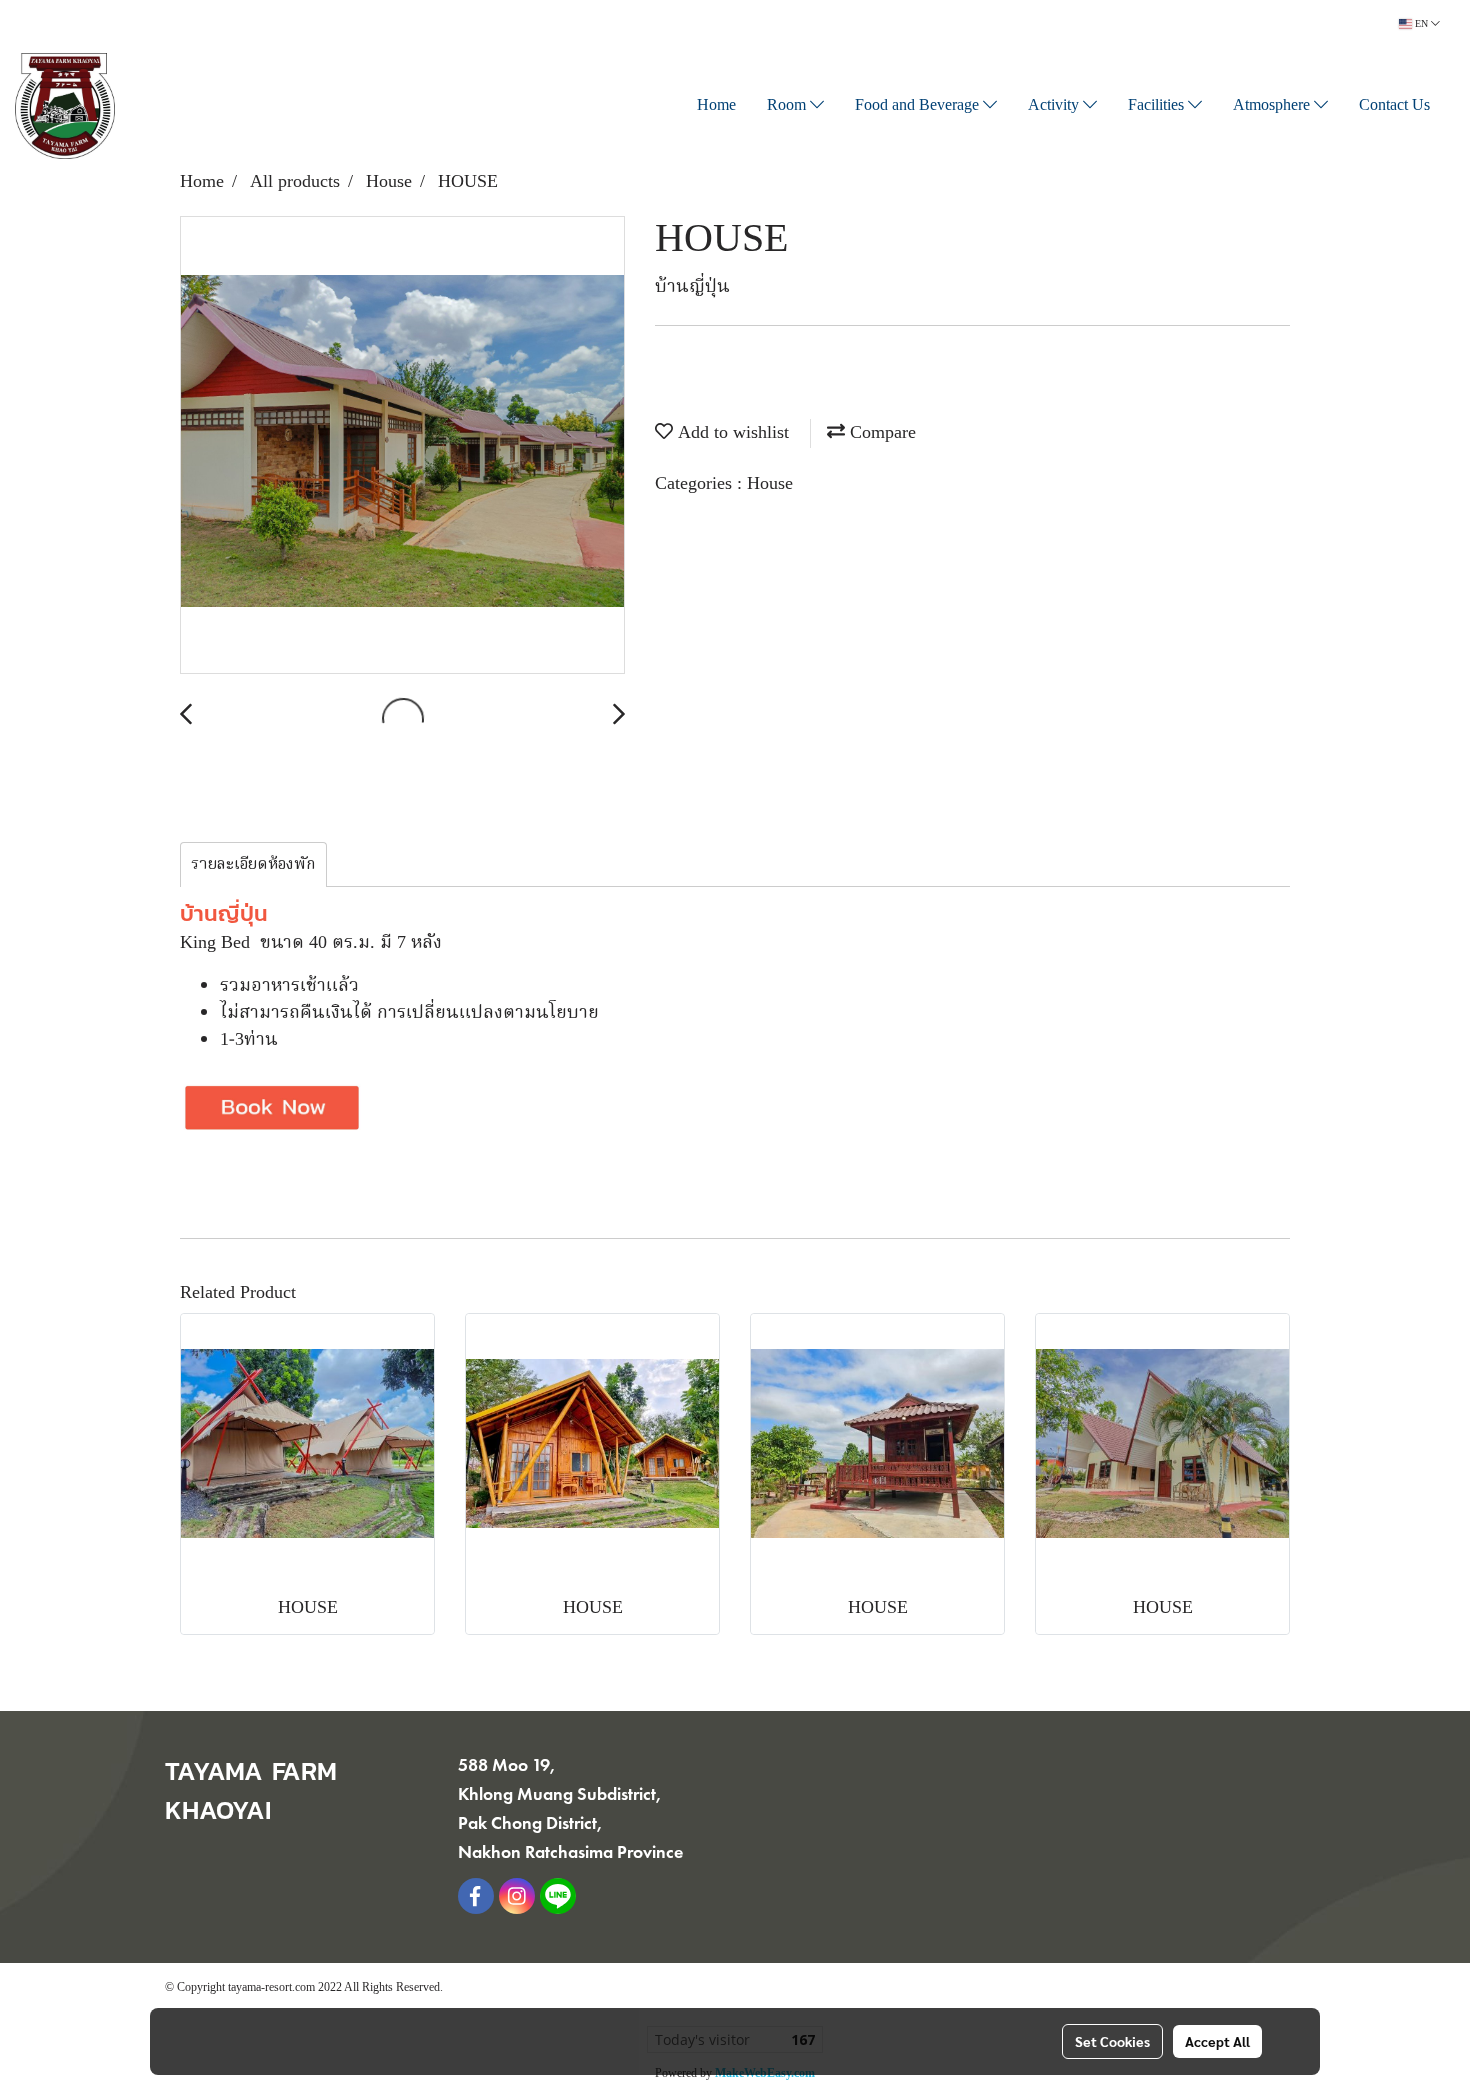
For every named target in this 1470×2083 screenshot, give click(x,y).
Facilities (1158, 106)
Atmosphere (1273, 106)
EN (1421, 23)
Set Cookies (1112, 2041)
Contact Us (1394, 106)
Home (716, 106)
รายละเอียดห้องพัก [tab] (253, 865)
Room (788, 106)
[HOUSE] (402, 446)
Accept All (1217, 2041)
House (770, 484)
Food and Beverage (919, 106)
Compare (880, 433)
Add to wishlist (731, 433)
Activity (1055, 106)
